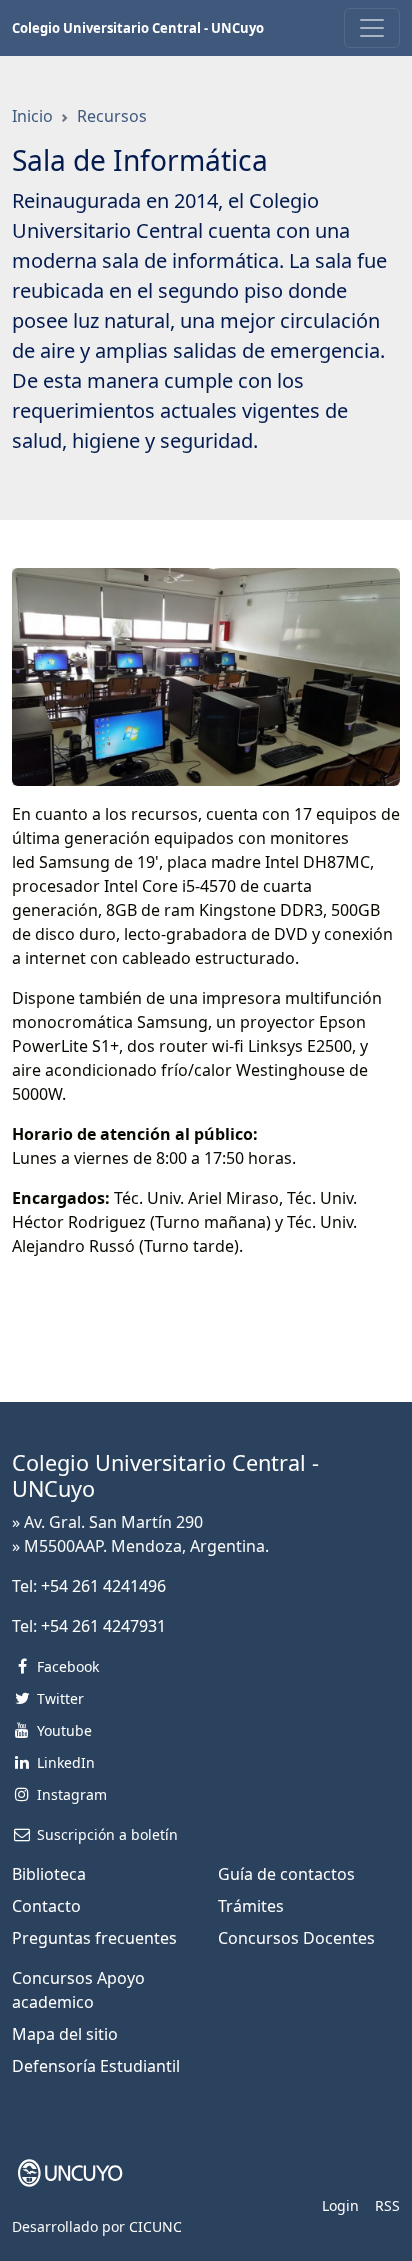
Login (340, 2205)
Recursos (112, 116)
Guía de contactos (286, 1874)
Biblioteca (49, 1874)
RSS (387, 2205)
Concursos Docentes (296, 1938)
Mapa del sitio (65, 2034)
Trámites (251, 1906)
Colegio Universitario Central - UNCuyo (138, 28)
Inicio (32, 116)
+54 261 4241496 (103, 1586)
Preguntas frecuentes (94, 1938)
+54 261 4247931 (103, 1626)
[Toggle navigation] (372, 28)
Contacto (46, 1906)
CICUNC (155, 2226)
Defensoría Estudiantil (96, 2066)
